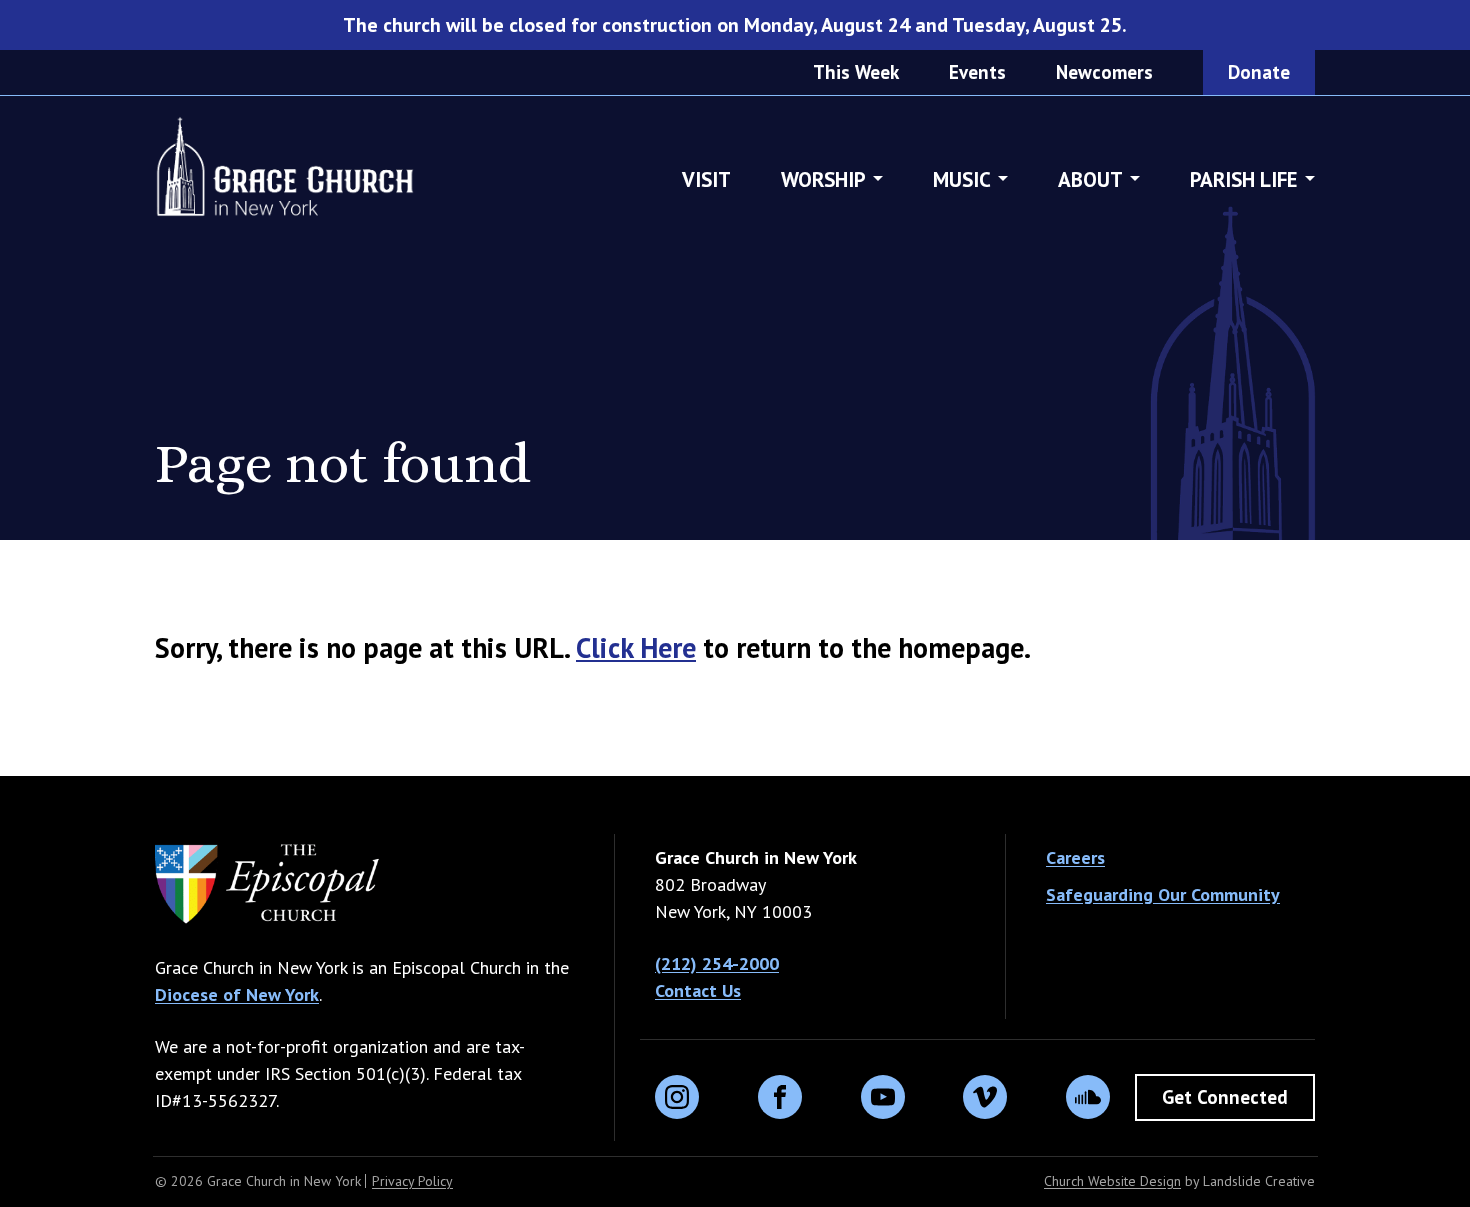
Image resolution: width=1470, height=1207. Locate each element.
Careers (1075, 857)
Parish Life (1244, 179)
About (1090, 179)
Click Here (636, 647)
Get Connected (1225, 1097)
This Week (856, 72)
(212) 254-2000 (717, 963)
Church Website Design (1112, 1181)
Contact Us (698, 990)
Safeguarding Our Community (1163, 894)
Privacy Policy (412, 1181)
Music (962, 179)
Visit (706, 179)
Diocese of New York (237, 994)
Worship (823, 179)
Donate (1259, 72)
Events (977, 72)
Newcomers (1104, 72)
